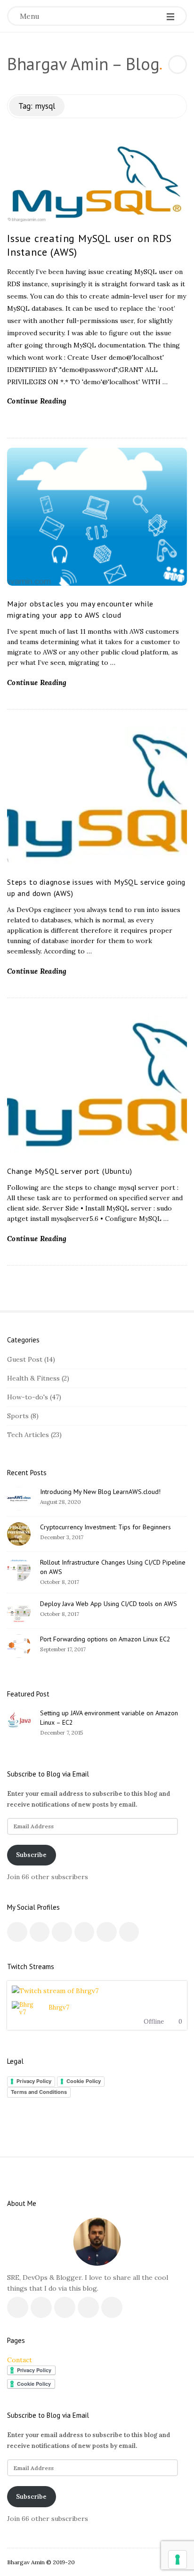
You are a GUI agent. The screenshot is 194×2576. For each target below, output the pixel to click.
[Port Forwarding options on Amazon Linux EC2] (19, 1646)
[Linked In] (62, 1932)
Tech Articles (28, 1435)
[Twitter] (40, 1932)
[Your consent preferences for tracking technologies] (178, 2560)
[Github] (107, 1932)
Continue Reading (37, 401)
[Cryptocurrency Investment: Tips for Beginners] (19, 1534)
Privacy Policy (34, 2081)
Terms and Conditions (39, 2092)
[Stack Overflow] (129, 1932)
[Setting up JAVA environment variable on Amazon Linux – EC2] (19, 1720)
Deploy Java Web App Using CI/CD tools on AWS (109, 1604)
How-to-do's (28, 1397)
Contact (20, 2360)
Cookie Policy (84, 2081)
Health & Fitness (33, 1378)
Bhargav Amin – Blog (83, 64)
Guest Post (25, 1359)
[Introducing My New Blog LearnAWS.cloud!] (19, 1499)
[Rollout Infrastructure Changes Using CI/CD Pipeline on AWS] (19, 1569)
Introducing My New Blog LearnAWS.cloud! (100, 1492)
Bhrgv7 (59, 2007)
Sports (18, 1416)
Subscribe (31, 1855)
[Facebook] (17, 1932)
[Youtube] (85, 1932)
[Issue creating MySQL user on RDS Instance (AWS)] (97, 182)
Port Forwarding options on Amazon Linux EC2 (105, 1639)
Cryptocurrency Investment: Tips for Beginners (105, 1527)
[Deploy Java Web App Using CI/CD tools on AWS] (19, 1611)
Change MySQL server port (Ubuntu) (69, 1171)
